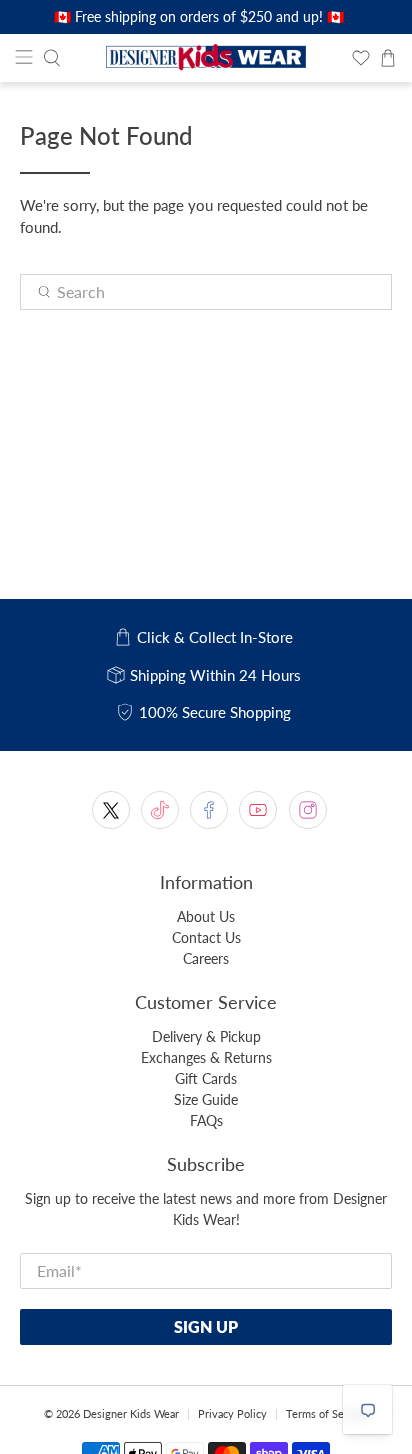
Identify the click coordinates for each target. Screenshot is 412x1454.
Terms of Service (327, 1413)
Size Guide (206, 1099)
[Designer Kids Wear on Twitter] (111, 810)
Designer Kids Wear (131, 1413)
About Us (206, 916)
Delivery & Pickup (206, 1036)
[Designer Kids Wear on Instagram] (308, 810)
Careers (206, 958)
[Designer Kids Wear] (206, 58)
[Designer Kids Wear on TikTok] (160, 810)
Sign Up (206, 1326)
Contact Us (206, 937)
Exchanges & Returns (206, 1057)
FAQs (206, 1120)
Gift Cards (206, 1078)
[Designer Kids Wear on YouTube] (258, 810)
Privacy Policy (232, 1413)
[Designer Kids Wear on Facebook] (209, 810)
